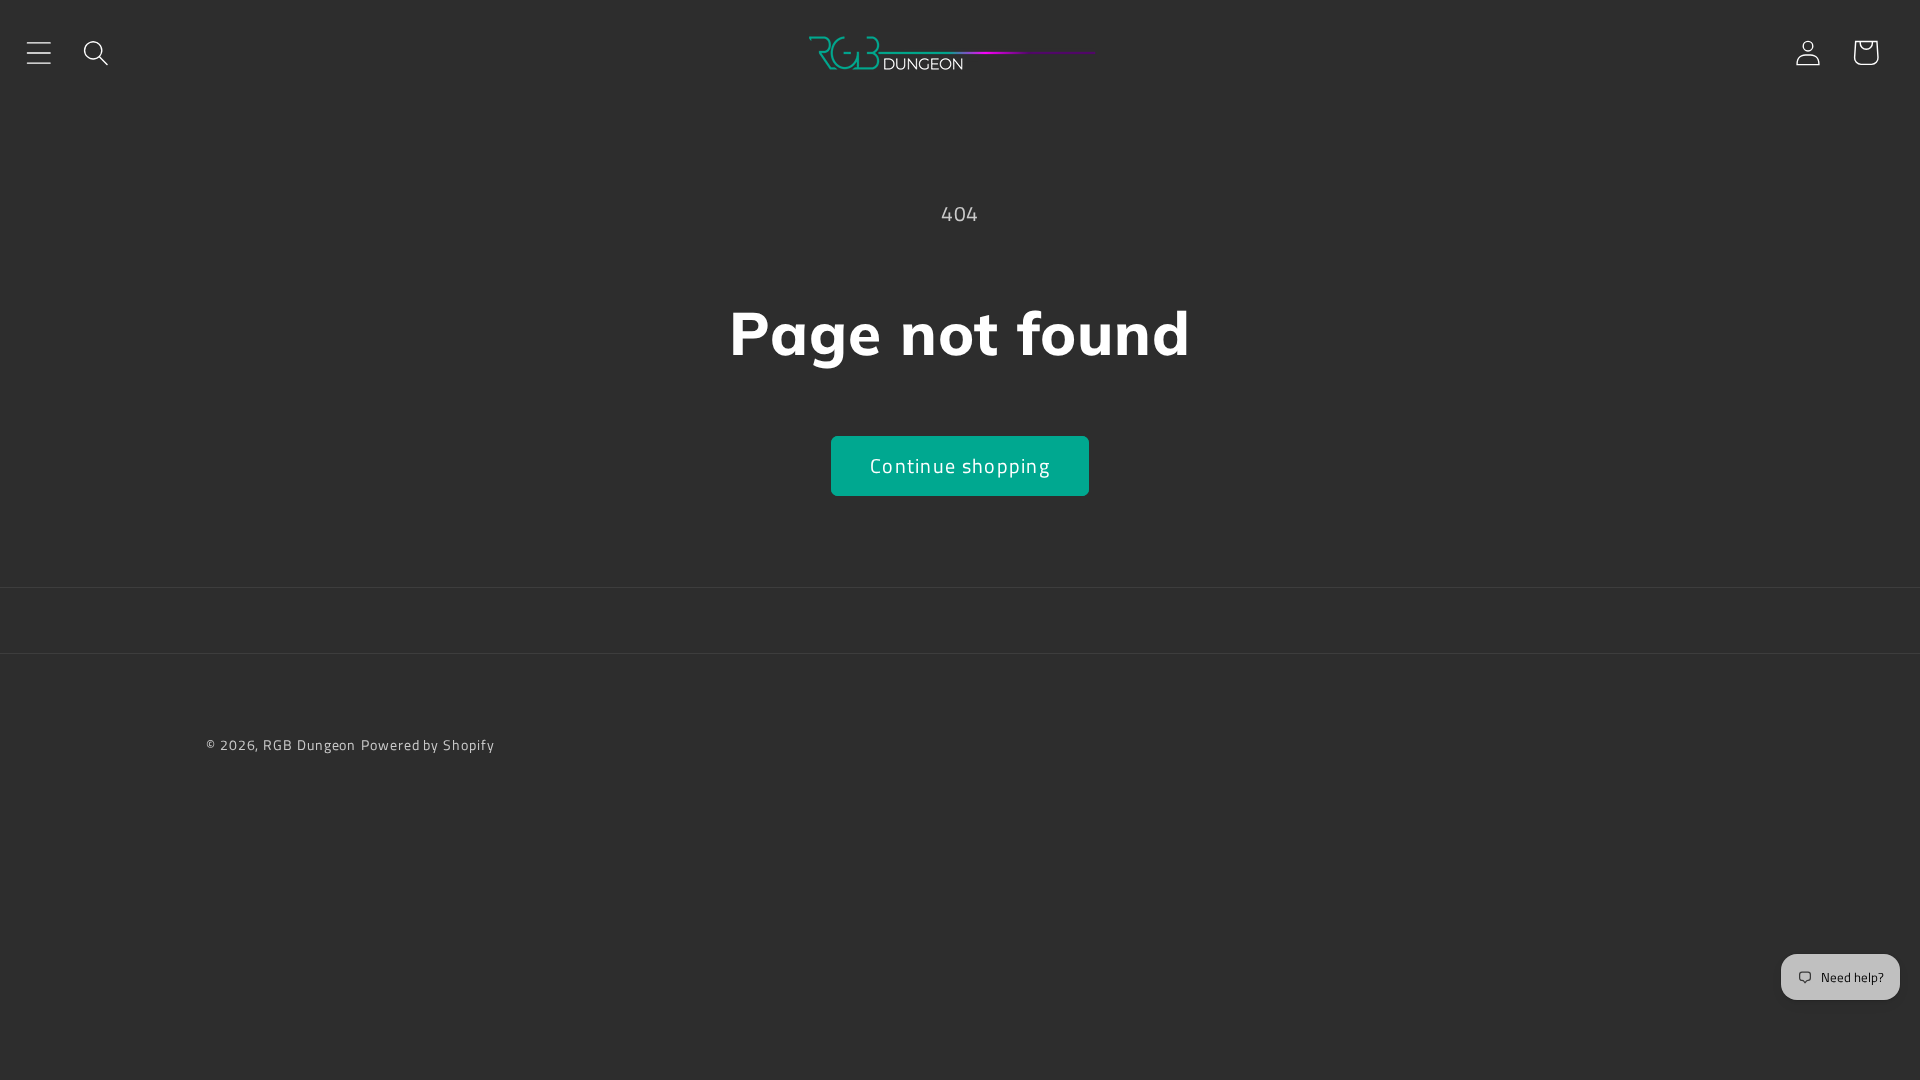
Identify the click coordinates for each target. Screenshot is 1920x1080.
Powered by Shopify (427, 745)
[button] (38, 52)
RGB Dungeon (309, 745)
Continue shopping (960, 466)
